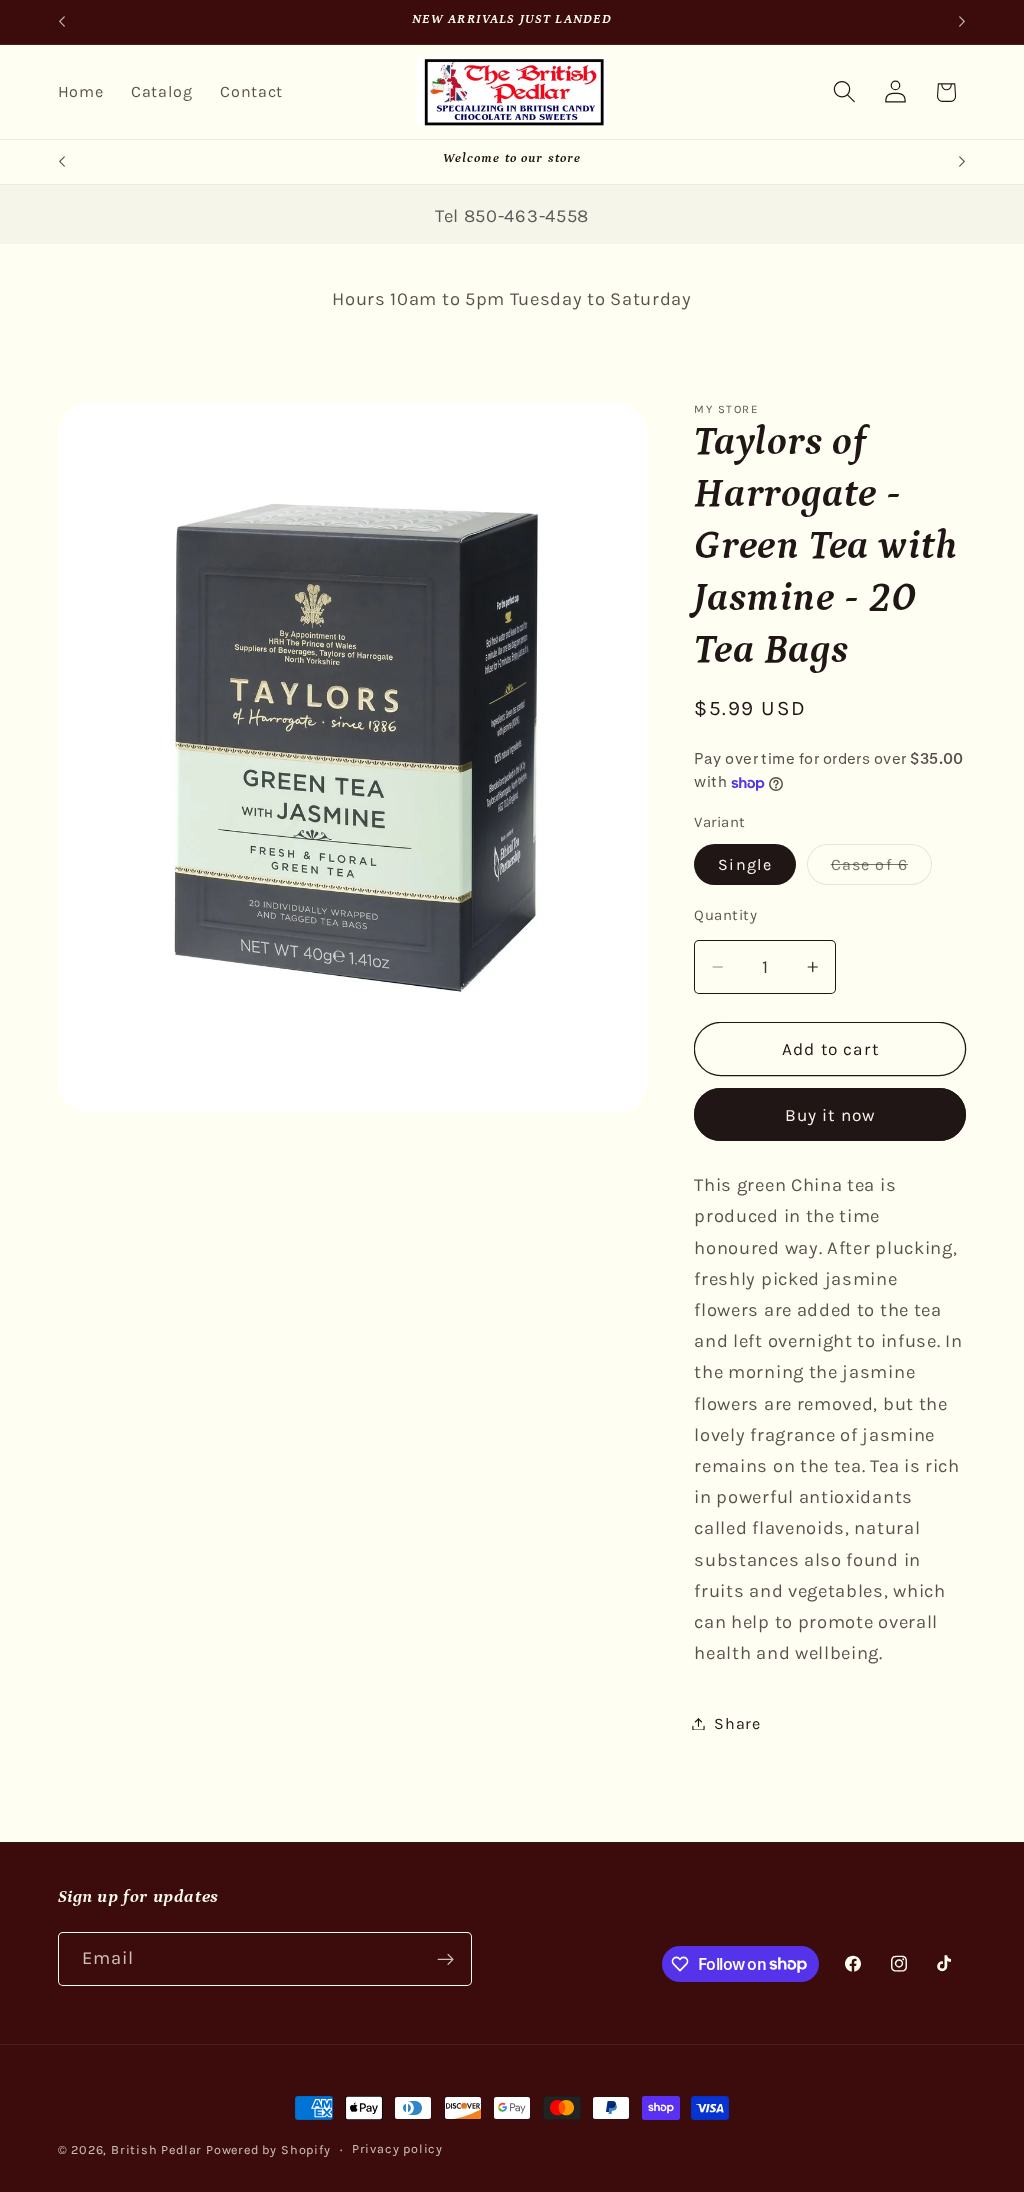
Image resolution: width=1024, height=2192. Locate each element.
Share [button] (737, 1723)
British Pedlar (156, 2149)
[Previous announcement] (62, 22)
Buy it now (831, 1115)
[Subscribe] (445, 1959)
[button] (844, 92)
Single (745, 864)
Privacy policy (397, 2148)
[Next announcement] (962, 22)
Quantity (725, 915)
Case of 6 (881, 869)
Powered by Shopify (268, 2149)
